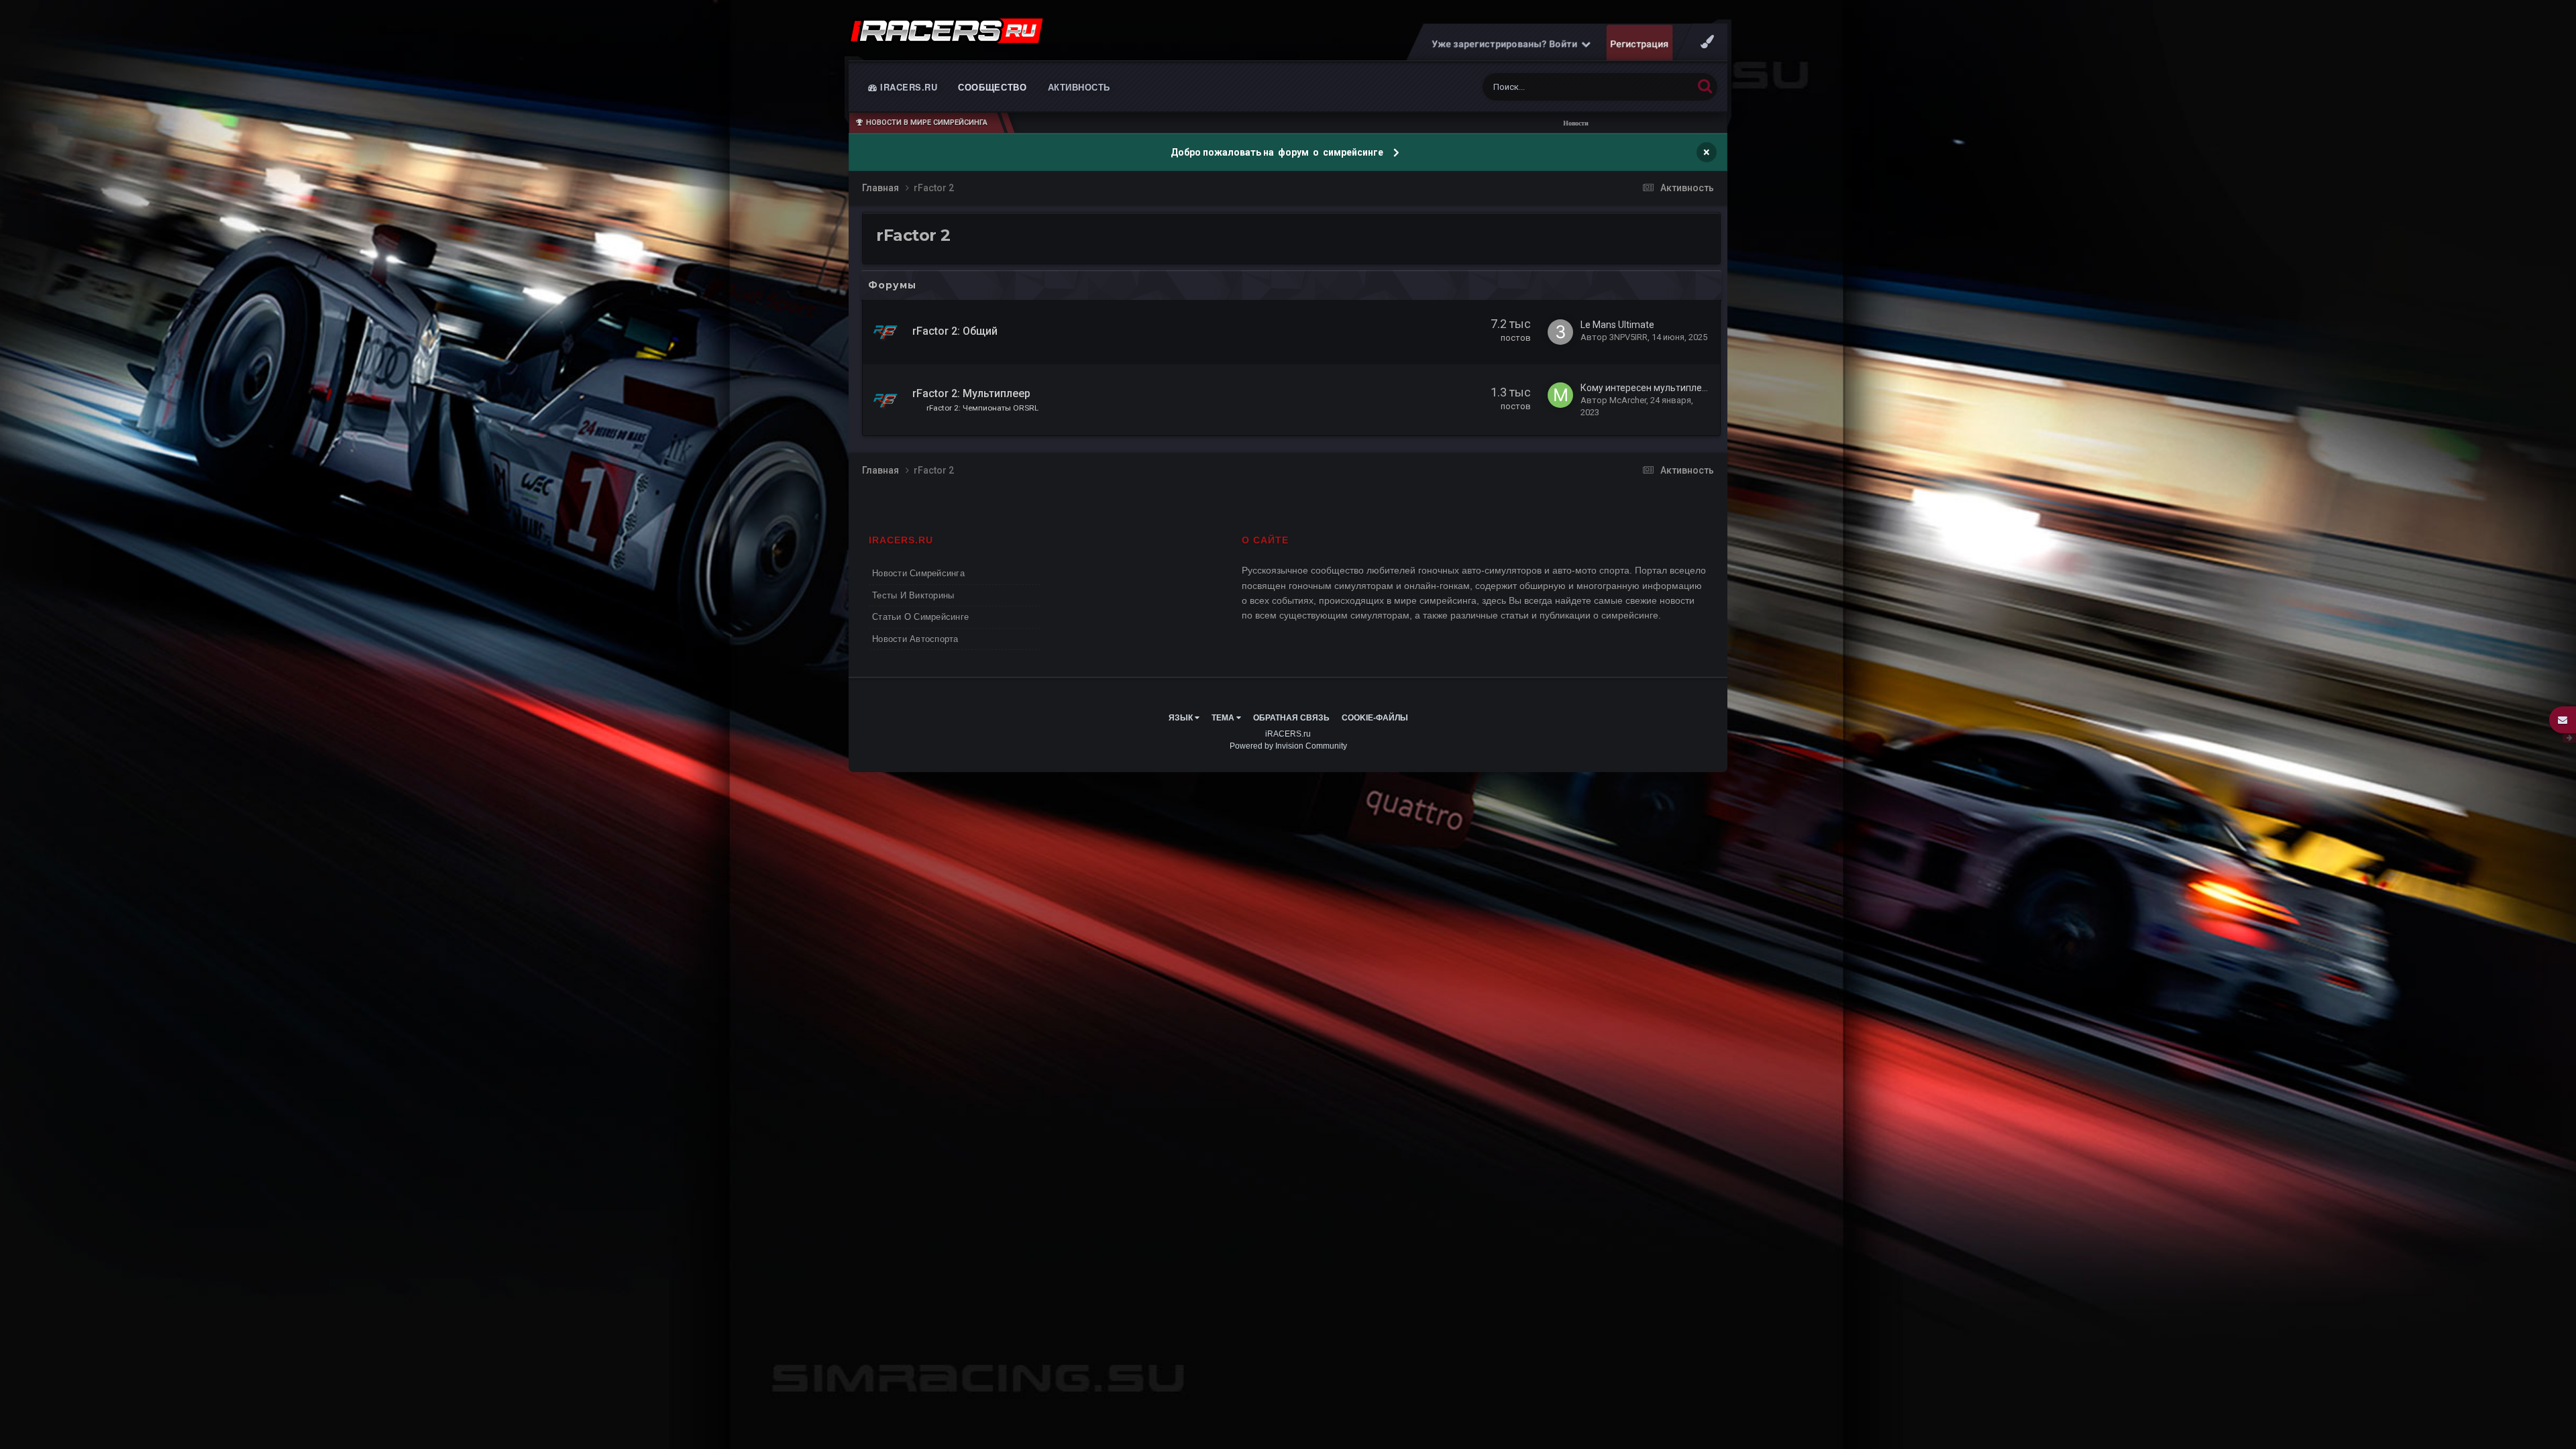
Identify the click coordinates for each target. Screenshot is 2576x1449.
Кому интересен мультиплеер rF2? (1657, 388)
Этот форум (1652, 87)
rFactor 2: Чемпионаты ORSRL (982, 408)
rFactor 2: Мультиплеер (971, 393)
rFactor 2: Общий (955, 331)
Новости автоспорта (915, 639)
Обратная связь (1291, 718)
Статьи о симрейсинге (920, 617)
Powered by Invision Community (1288, 746)
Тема (1224, 718)
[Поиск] (1705, 86)
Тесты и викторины (913, 595)
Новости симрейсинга (918, 573)
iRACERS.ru (908, 87)
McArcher (1628, 400)
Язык (1182, 718)
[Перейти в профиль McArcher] (1560, 395)
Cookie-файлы (1375, 718)
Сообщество (992, 87)
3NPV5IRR (1628, 337)
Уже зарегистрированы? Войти (1507, 44)
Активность (1079, 87)
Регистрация (1640, 44)
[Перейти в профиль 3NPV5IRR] (1560, 332)
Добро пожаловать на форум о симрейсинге (1278, 152)
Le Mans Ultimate (1617, 325)
